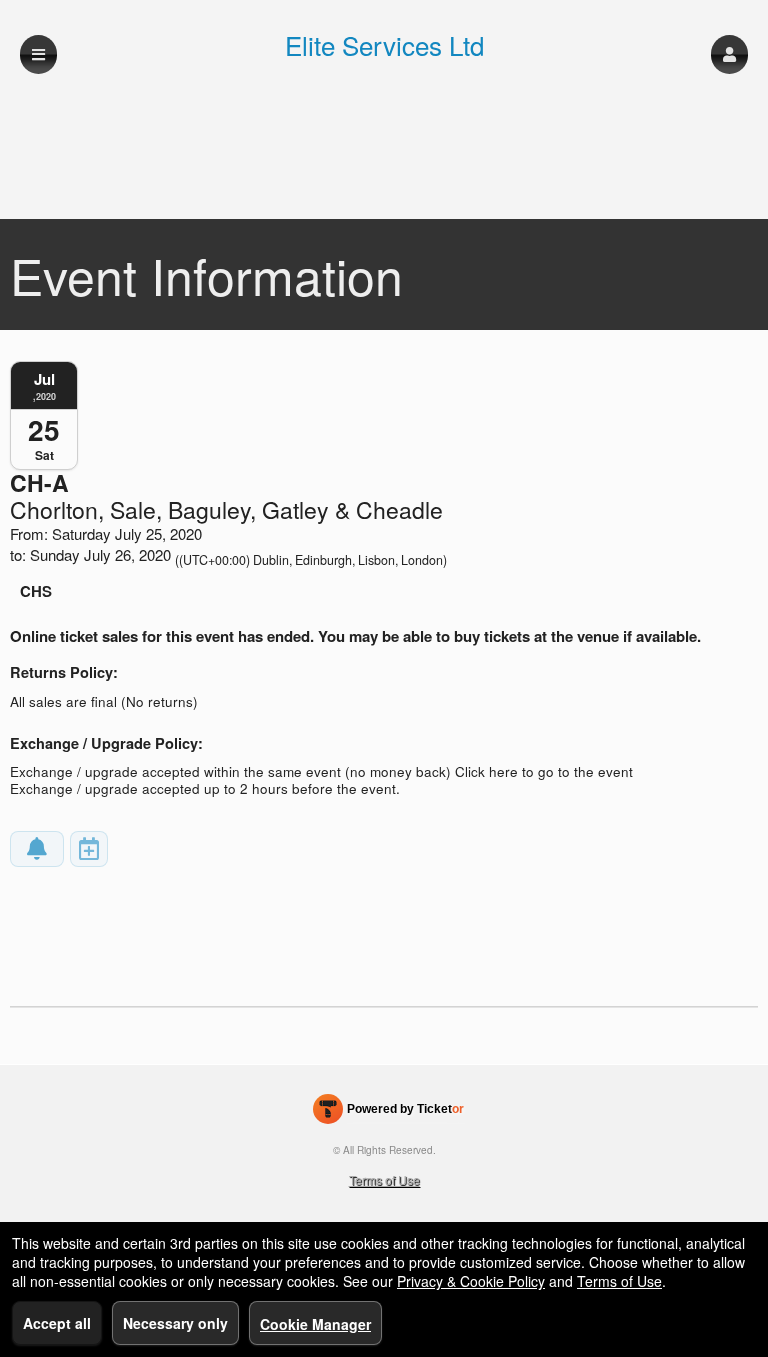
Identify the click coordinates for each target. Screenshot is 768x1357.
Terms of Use (384, 1179)
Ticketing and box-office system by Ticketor (388, 1113)
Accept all (57, 1323)
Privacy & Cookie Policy (471, 1281)
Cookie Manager (315, 1324)
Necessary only (175, 1323)
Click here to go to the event (544, 771)
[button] (729, 54)
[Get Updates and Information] (37, 849)
